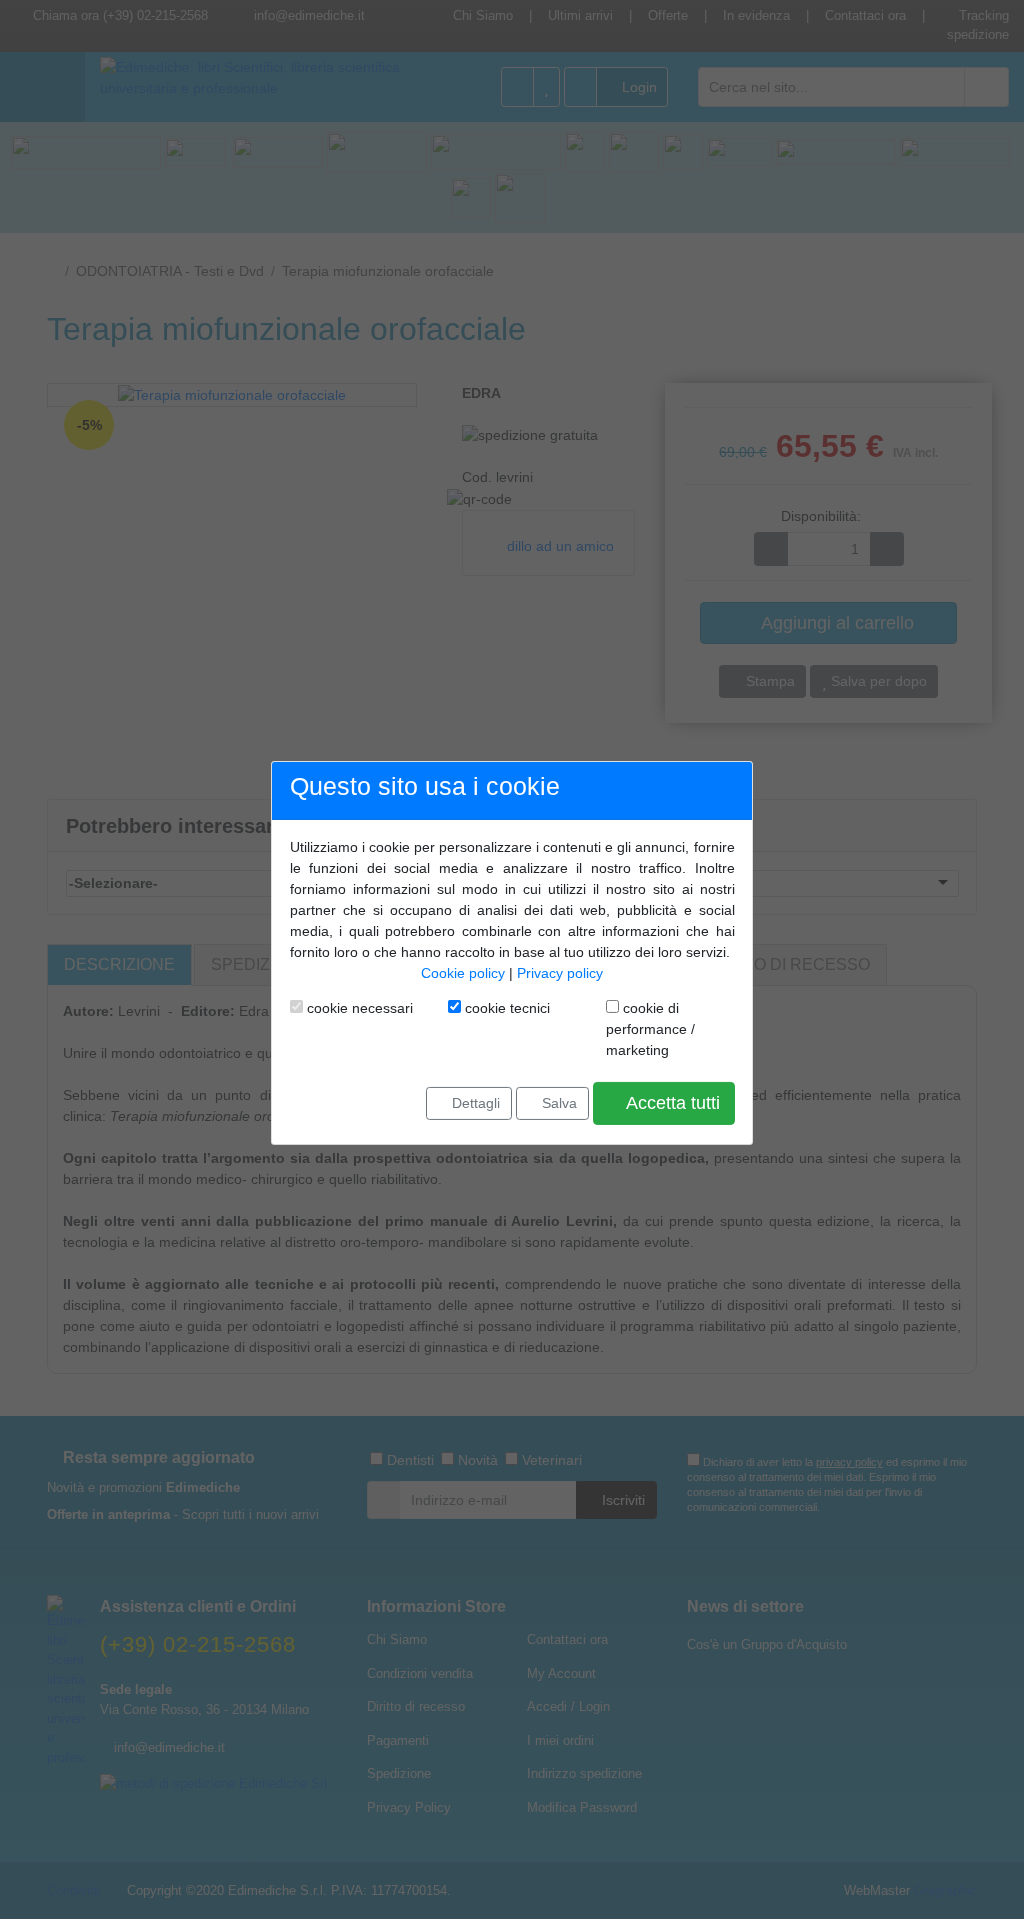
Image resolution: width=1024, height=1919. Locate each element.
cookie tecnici (505, 1008)
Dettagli (474, 1103)
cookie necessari (358, 1008)
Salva (557, 1103)
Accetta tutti (671, 1103)
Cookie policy (463, 973)
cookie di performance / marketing (650, 1029)
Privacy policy (560, 973)
